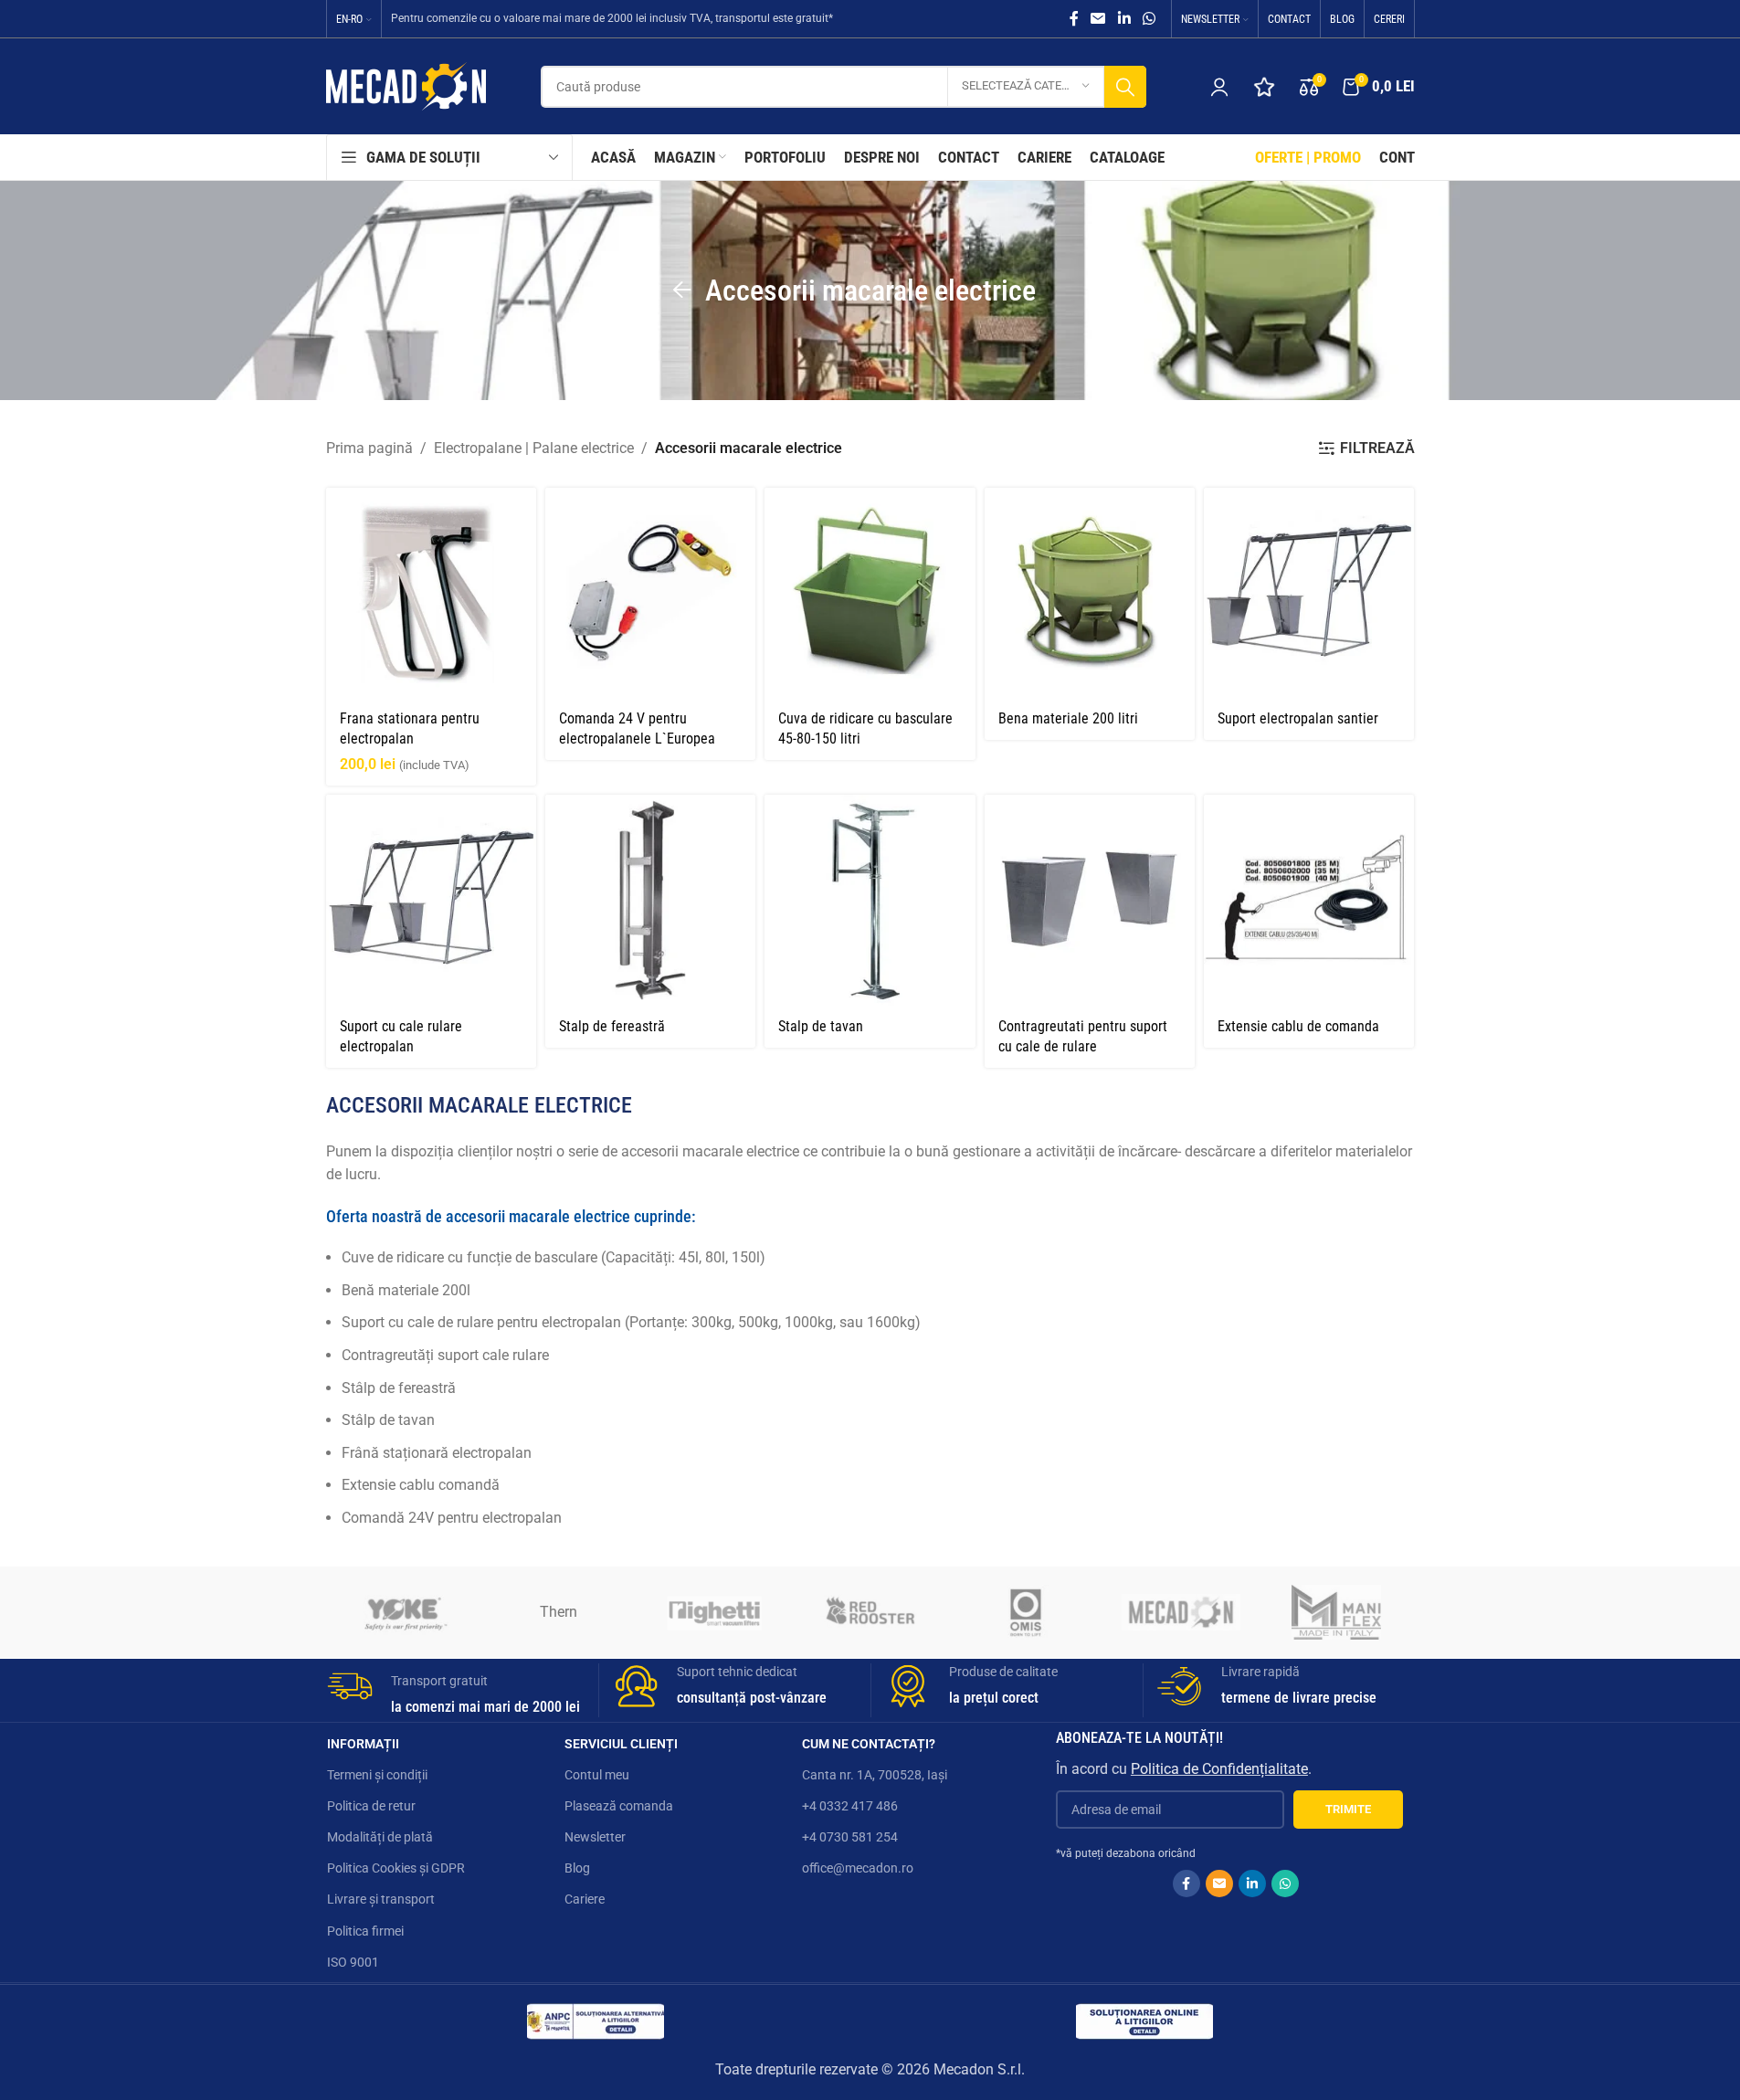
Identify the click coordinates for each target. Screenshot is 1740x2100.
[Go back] (682, 290)
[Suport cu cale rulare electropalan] (431, 900)
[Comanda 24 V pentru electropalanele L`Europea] (650, 593)
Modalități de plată (380, 1837)
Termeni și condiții (377, 1775)
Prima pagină (369, 448)
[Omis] (1026, 1612)
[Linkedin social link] (1124, 19)
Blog (577, 1868)
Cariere (585, 1899)
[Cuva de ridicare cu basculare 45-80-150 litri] (870, 593)
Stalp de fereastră (612, 1026)
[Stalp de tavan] (870, 900)
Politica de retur (371, 1806)
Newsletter (595, 1837)
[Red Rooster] (870, 1612)
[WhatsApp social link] (1149, 19)
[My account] (1219, 87)
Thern (559, 1612)
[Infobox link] (456, 1690)
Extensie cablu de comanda (1298, 1026)
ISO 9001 (353, 1962)
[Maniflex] (1336, 1612)
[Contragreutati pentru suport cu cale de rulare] (1090, 900)
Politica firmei (365, 1931)
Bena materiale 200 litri (1068, 718)
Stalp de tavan (821, 1026)
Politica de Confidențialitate (1219, 1769)
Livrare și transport (381, 1899)
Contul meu (597, 1775)
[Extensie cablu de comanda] (1309, 900)
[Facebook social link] (1074, 19)
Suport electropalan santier (1298, 718)
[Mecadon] (1181, 1612)
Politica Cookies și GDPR (396, 1868)
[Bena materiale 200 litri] (1090, 593)
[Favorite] (1264, 87)
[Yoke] (404, 1612)
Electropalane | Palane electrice (534, 448)
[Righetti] (714, 1612)
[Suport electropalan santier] (1309, 593)
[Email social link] (1098, 19)
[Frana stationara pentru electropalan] (431, 593)
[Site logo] (406, 85)
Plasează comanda (619, 1806)
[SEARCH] (1125, 87)
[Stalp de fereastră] (650, 900)
